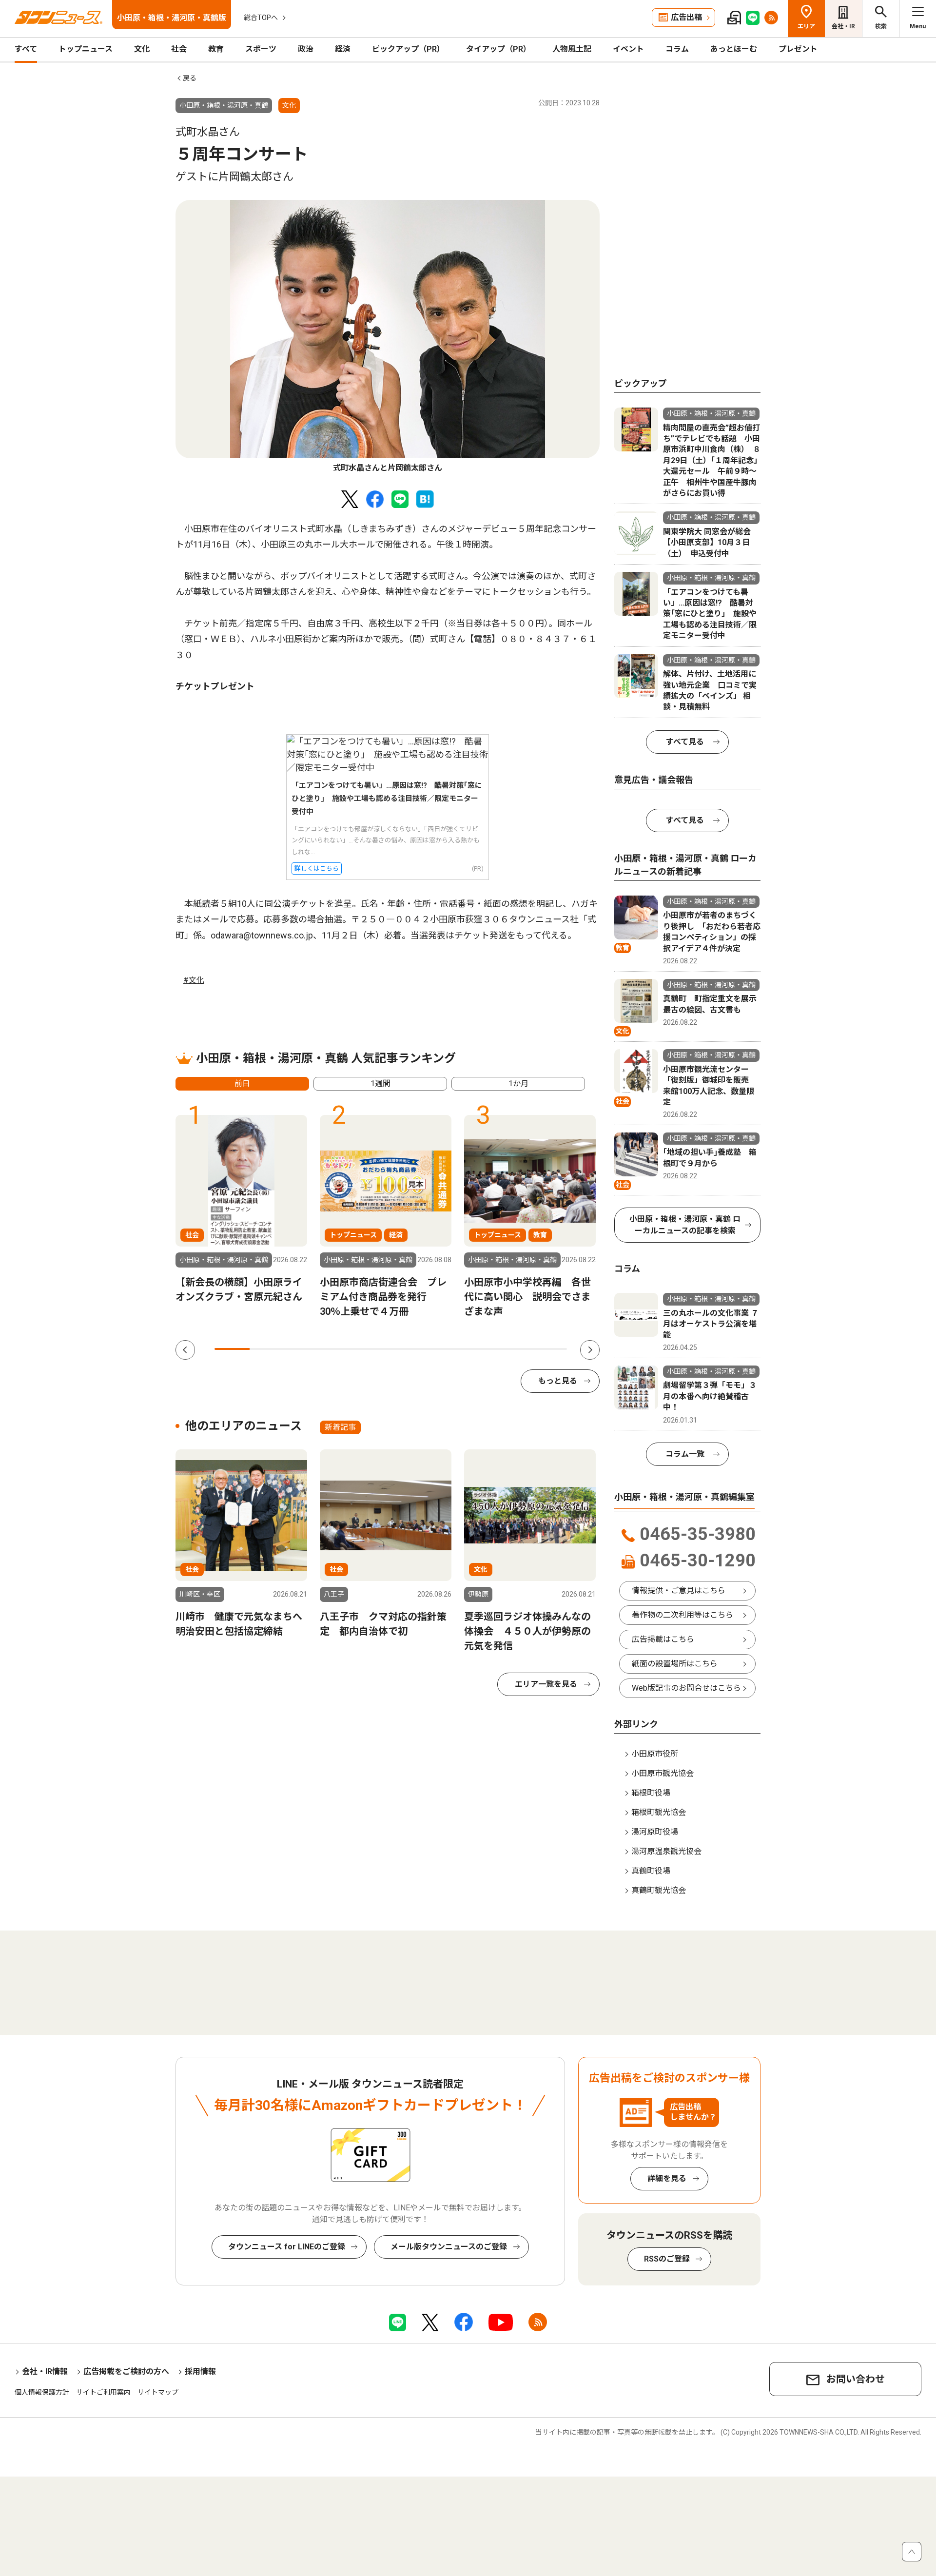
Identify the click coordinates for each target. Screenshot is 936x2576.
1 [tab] (232, 1349)
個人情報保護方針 (42, 2392)
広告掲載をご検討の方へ (126, 2371)
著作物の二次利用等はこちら (682, 1615)
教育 (216, 49)
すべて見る (685, 742)
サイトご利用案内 (103, 2392)
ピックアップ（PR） (408, 49)
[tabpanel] (388, 337)
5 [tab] (373, 1349)
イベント (628, 49)
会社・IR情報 (45, 2371)
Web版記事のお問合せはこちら (686, 1688)
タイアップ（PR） (498, 49)
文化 (142, 49)
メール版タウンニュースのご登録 (449, 2247)
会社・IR (843, 26)
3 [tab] (303, 1349)
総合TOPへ (261, 18)
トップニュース (86, 49)
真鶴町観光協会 (659, 1890)
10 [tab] (549, 1349)
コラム (677, 49)
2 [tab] (267, 1349)
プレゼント (798, 49)
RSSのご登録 (667, 2259)
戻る (190, 78)
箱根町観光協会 (659, 1812)
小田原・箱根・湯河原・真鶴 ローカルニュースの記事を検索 (685, 1225)
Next (590, 1350)
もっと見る (558, 1381)
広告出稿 (686, 17)
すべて (26, 49)
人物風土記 (572, 49)
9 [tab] (514, 1349)
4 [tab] (338, 1349)
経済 (343, 49)
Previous (185, 1350)
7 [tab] (444, 1349)
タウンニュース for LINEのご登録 (287, 2247)
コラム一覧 (685, 1454)
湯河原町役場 (655, 1832)
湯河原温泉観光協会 (666, 1851)
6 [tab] (409, 1349)
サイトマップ (158, 2392)
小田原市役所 (655, 1754)
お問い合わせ (856, 2379)
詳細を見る (667, 2178)
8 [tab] (479, 1349)
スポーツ (261, 49)
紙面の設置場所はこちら (675, 1664)
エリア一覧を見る (546, 1684)
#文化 (194, 980)
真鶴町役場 (651, 1871)
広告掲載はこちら (663, 1639)
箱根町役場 (651, 1793)
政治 (306, 49)
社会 (179, 49)
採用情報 (200, 2371)
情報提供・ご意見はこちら (679, 1590)
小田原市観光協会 (663, 1773)
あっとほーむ (734, 49)
